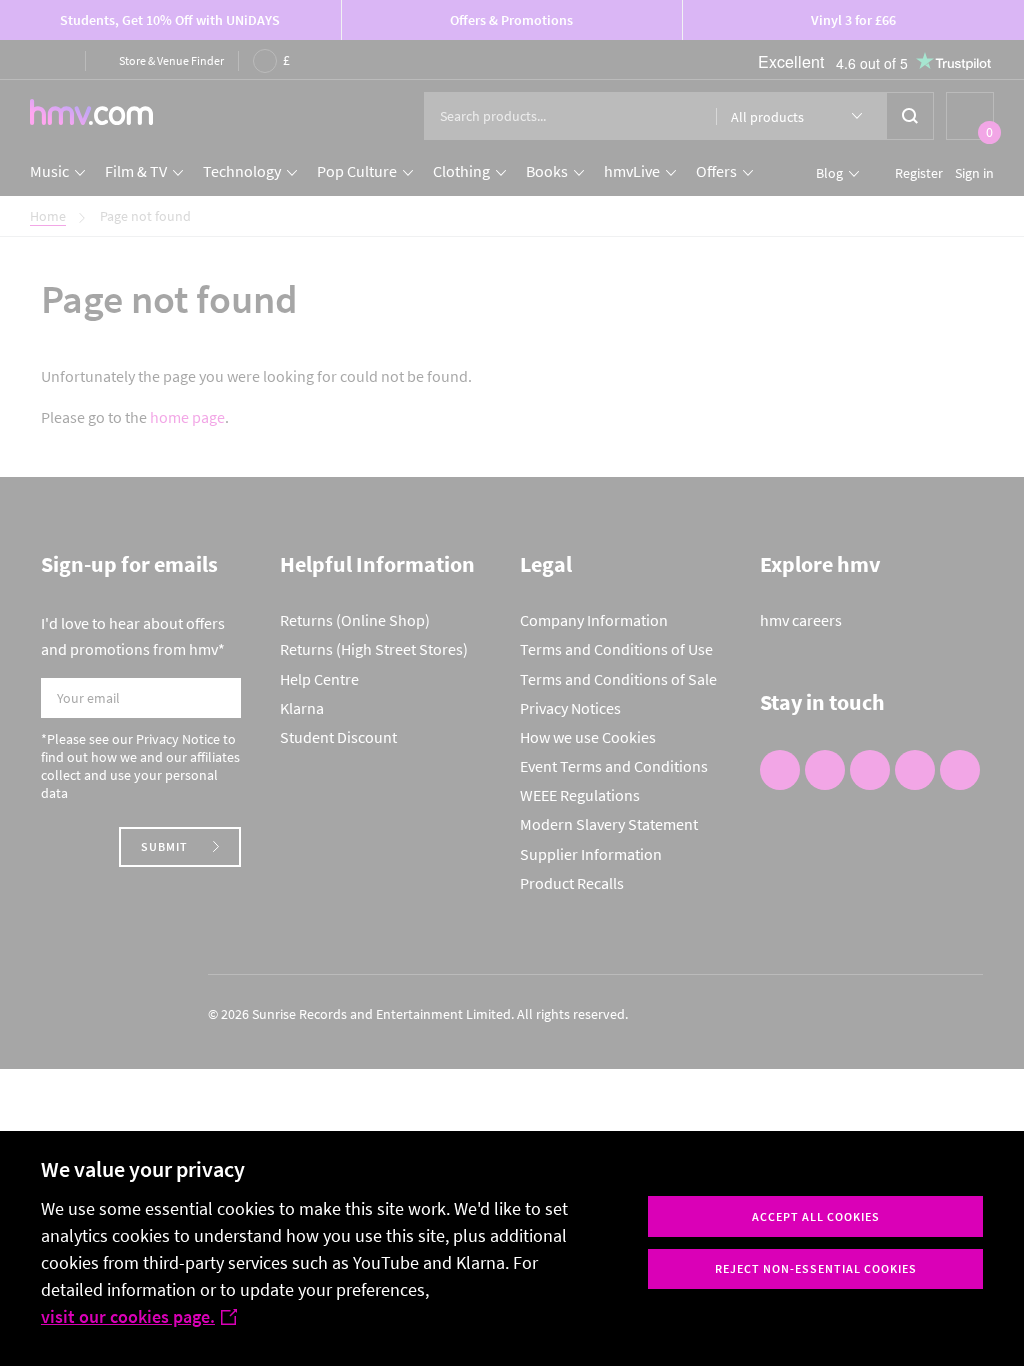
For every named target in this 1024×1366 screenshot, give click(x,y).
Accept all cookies (816, 1216)
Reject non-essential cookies (816, 1268)
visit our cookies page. (128, 1316)
